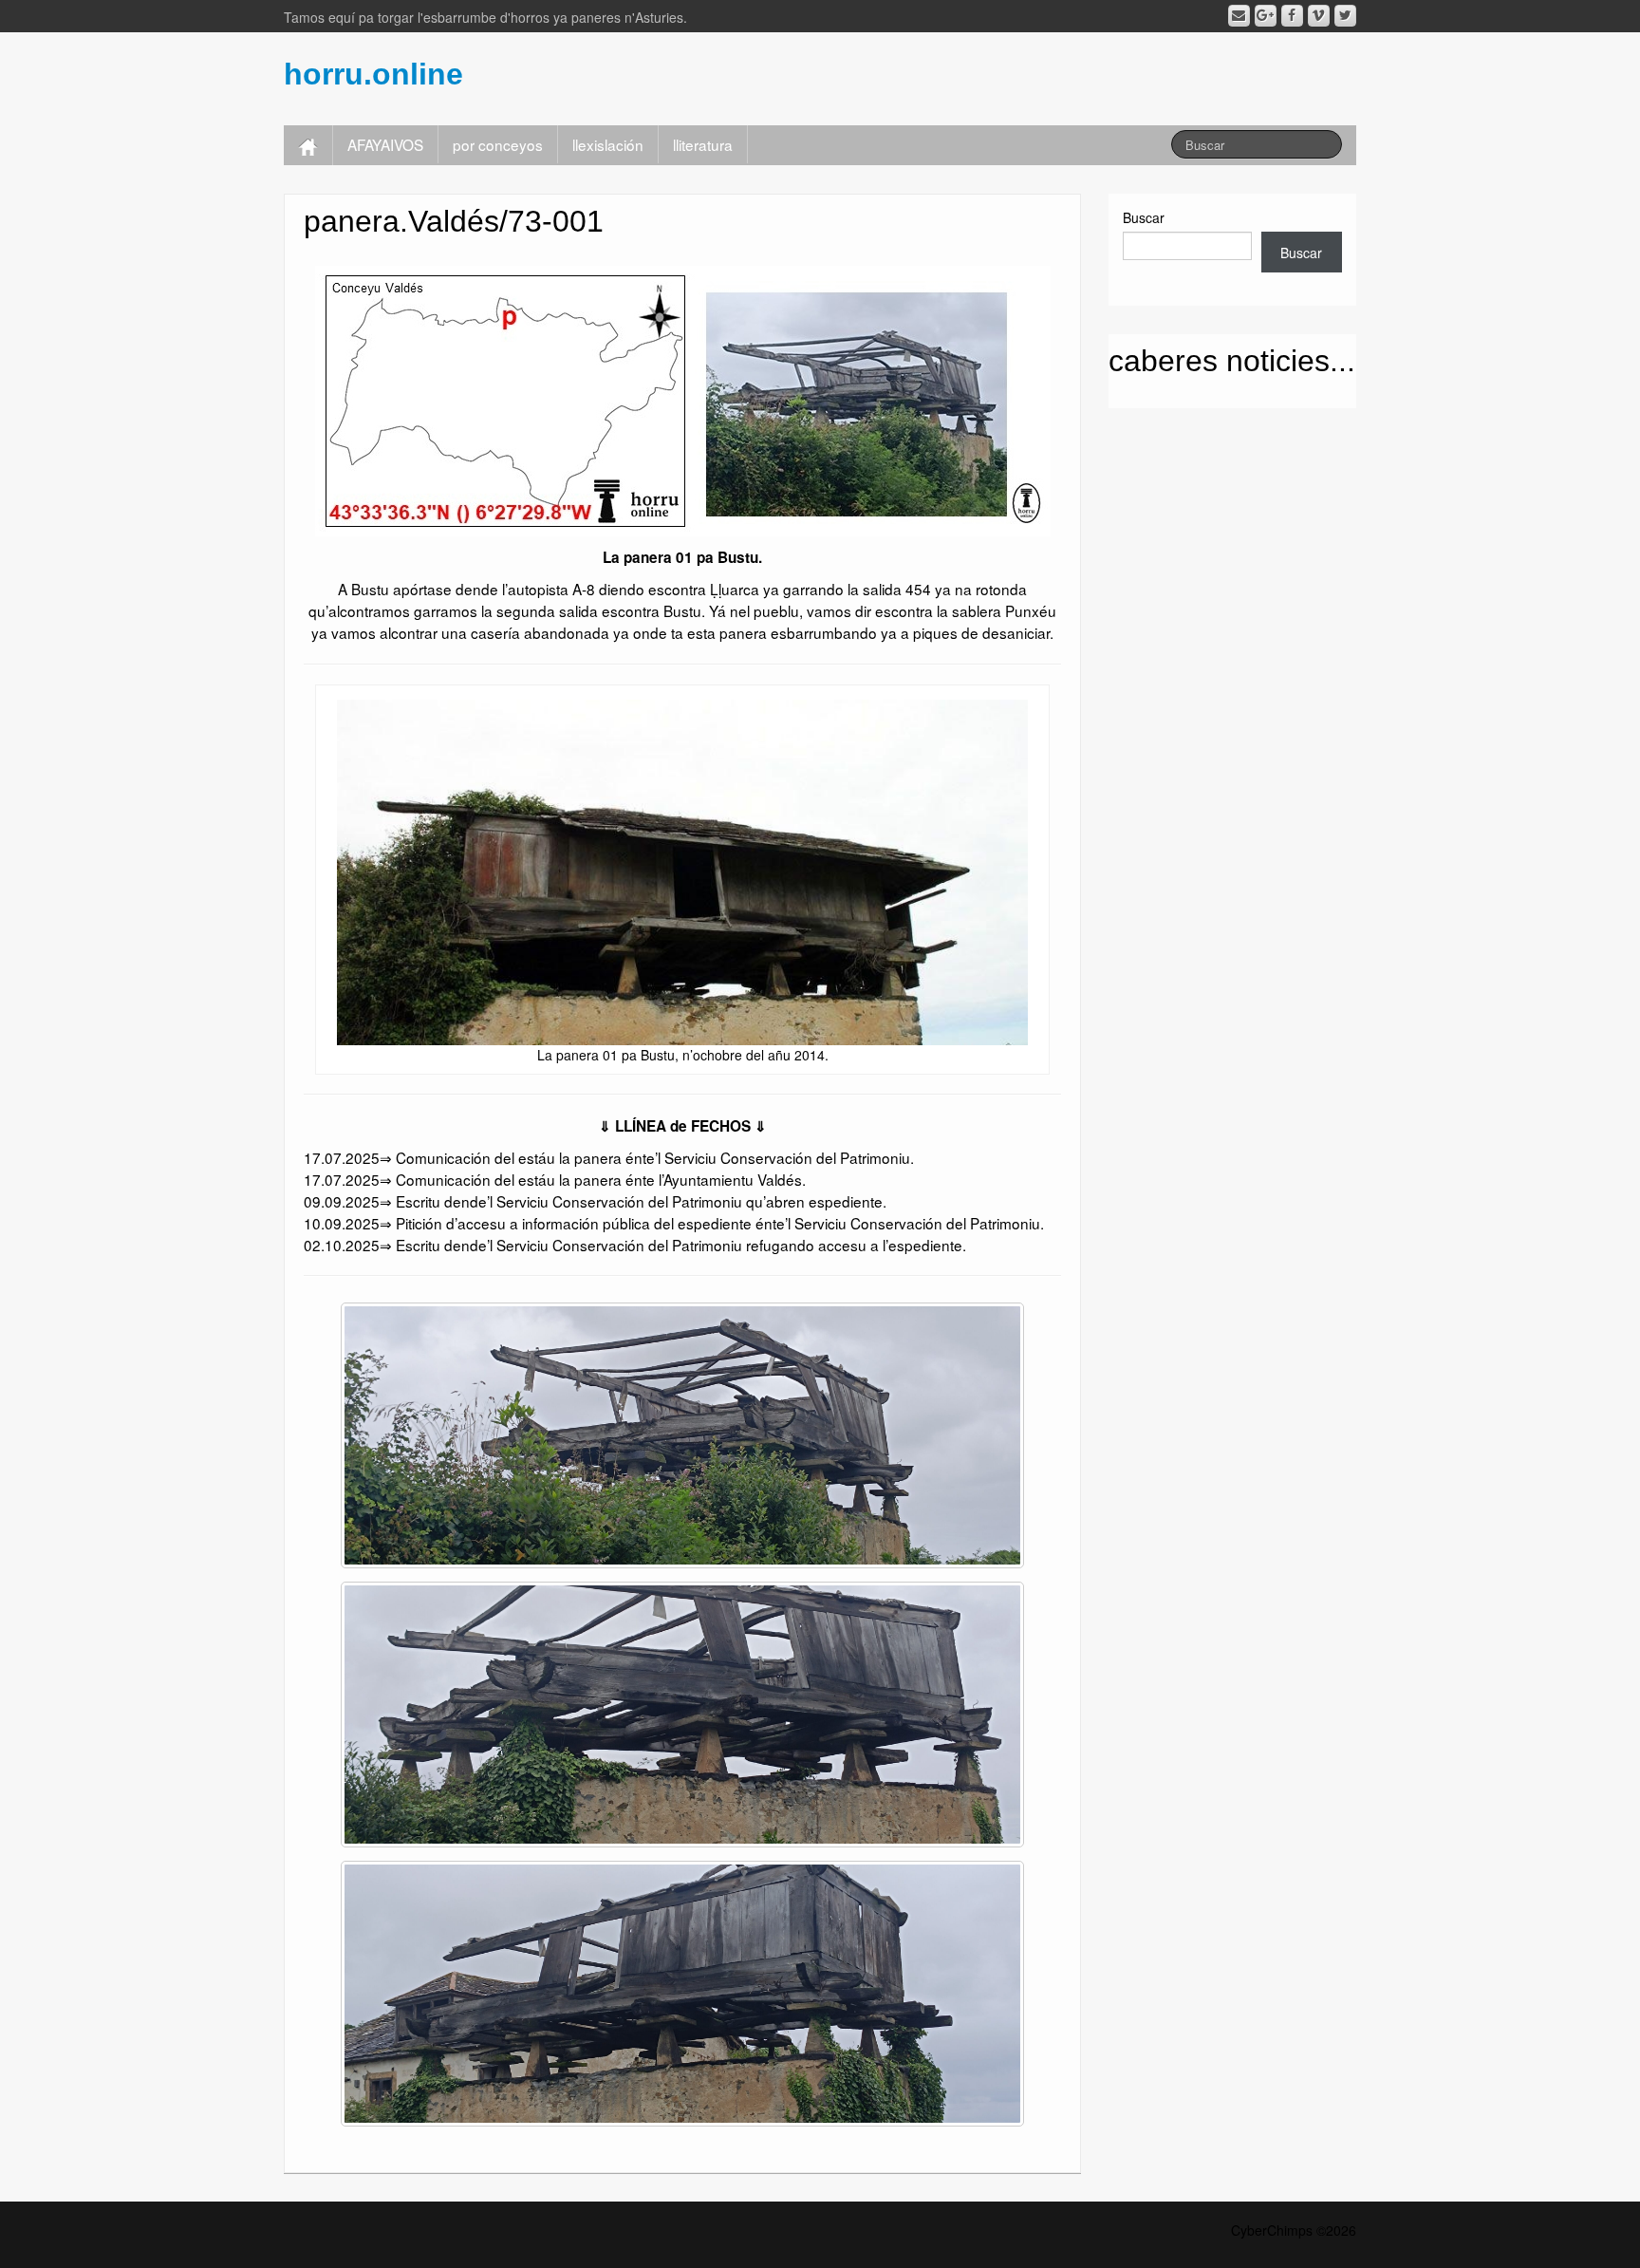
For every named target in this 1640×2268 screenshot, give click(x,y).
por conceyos (498, 144)
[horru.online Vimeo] (1319, 16)
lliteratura (703, 144)
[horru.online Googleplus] (1266, 16)
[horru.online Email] (1239, 16)
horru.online (373, 74)
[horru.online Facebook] (1292, 16)
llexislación (608, 144)
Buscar (1144, 217)
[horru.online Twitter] (1345, 16)
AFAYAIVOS (385, 144)
